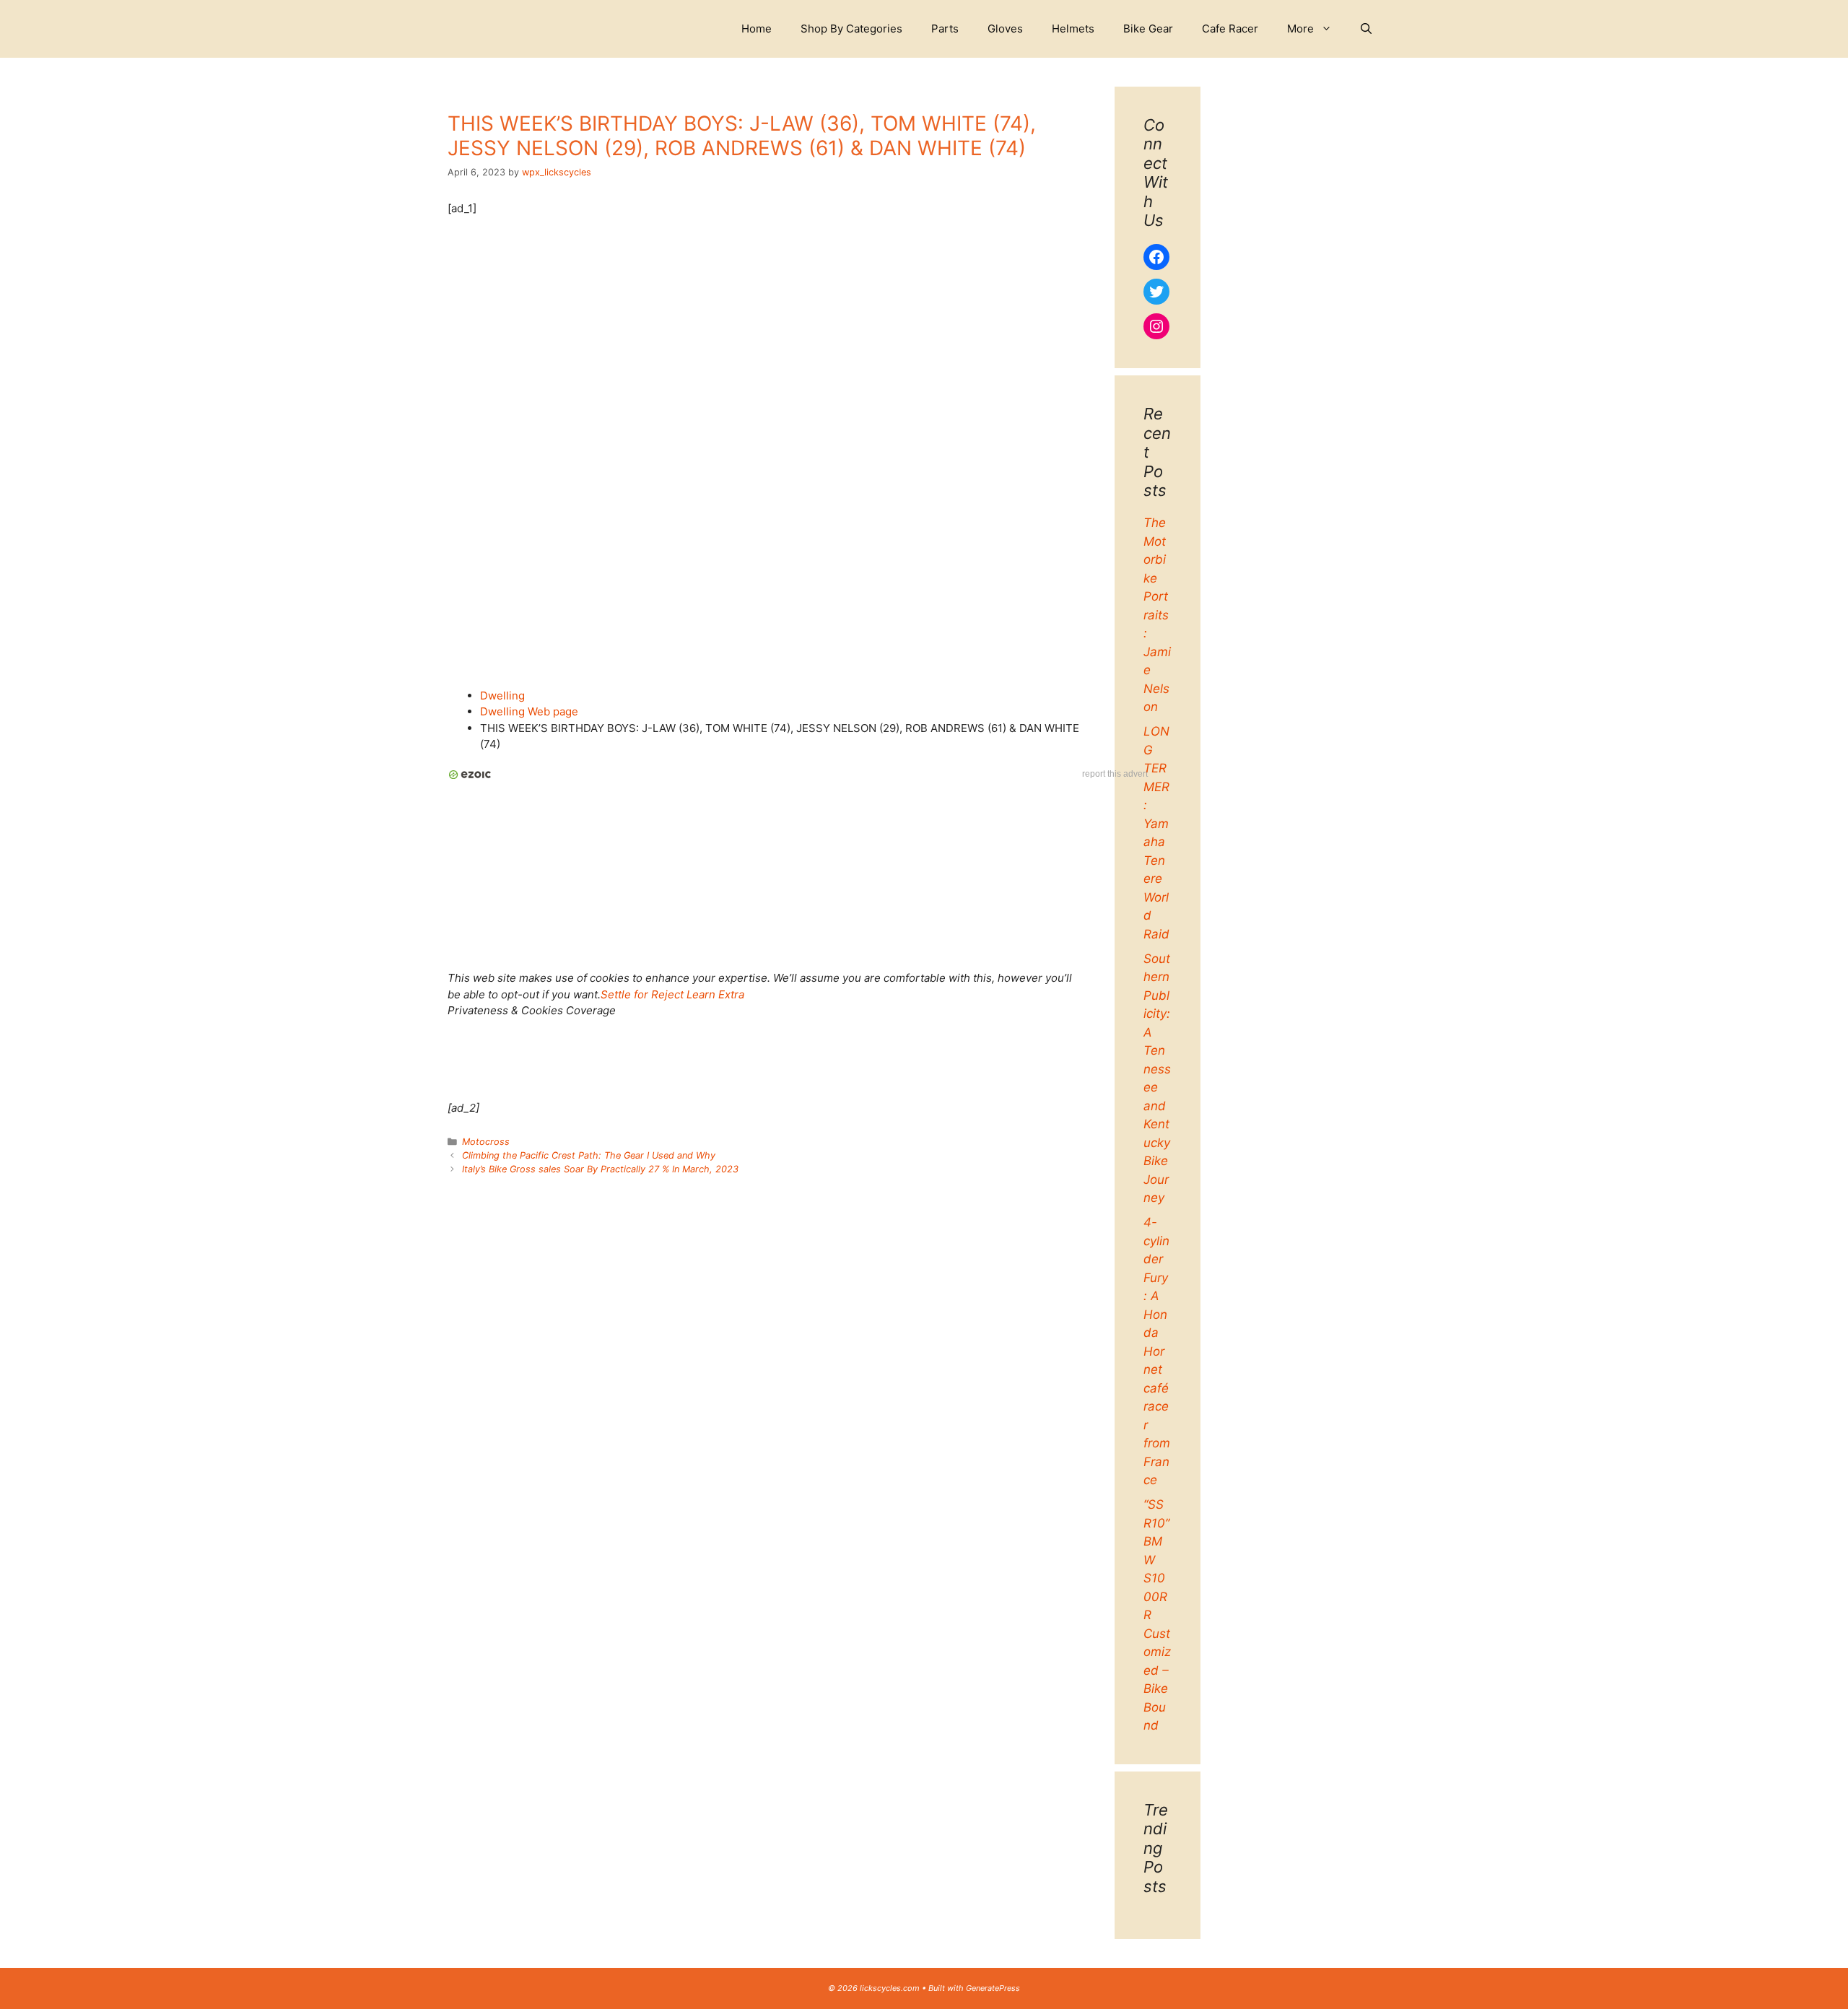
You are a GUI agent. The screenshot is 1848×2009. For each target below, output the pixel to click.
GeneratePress (993, 1988)
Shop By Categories (851, 29)
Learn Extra (715, 994)
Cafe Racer (1230, 29)
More (1300, 29)
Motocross (486, 1142)
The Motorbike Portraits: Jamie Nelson (1157, 615)
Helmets (1073, 29)
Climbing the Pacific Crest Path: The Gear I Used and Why (589, 1155)
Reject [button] (667, 994)
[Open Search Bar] (1366, 29)
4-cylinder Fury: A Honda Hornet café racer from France (1157, 1351)
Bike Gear (1148, 29)
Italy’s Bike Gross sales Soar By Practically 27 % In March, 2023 (600, 1169)
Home (757, 29)
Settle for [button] (624, 994)
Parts (945, 29)
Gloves (1005, 29)
